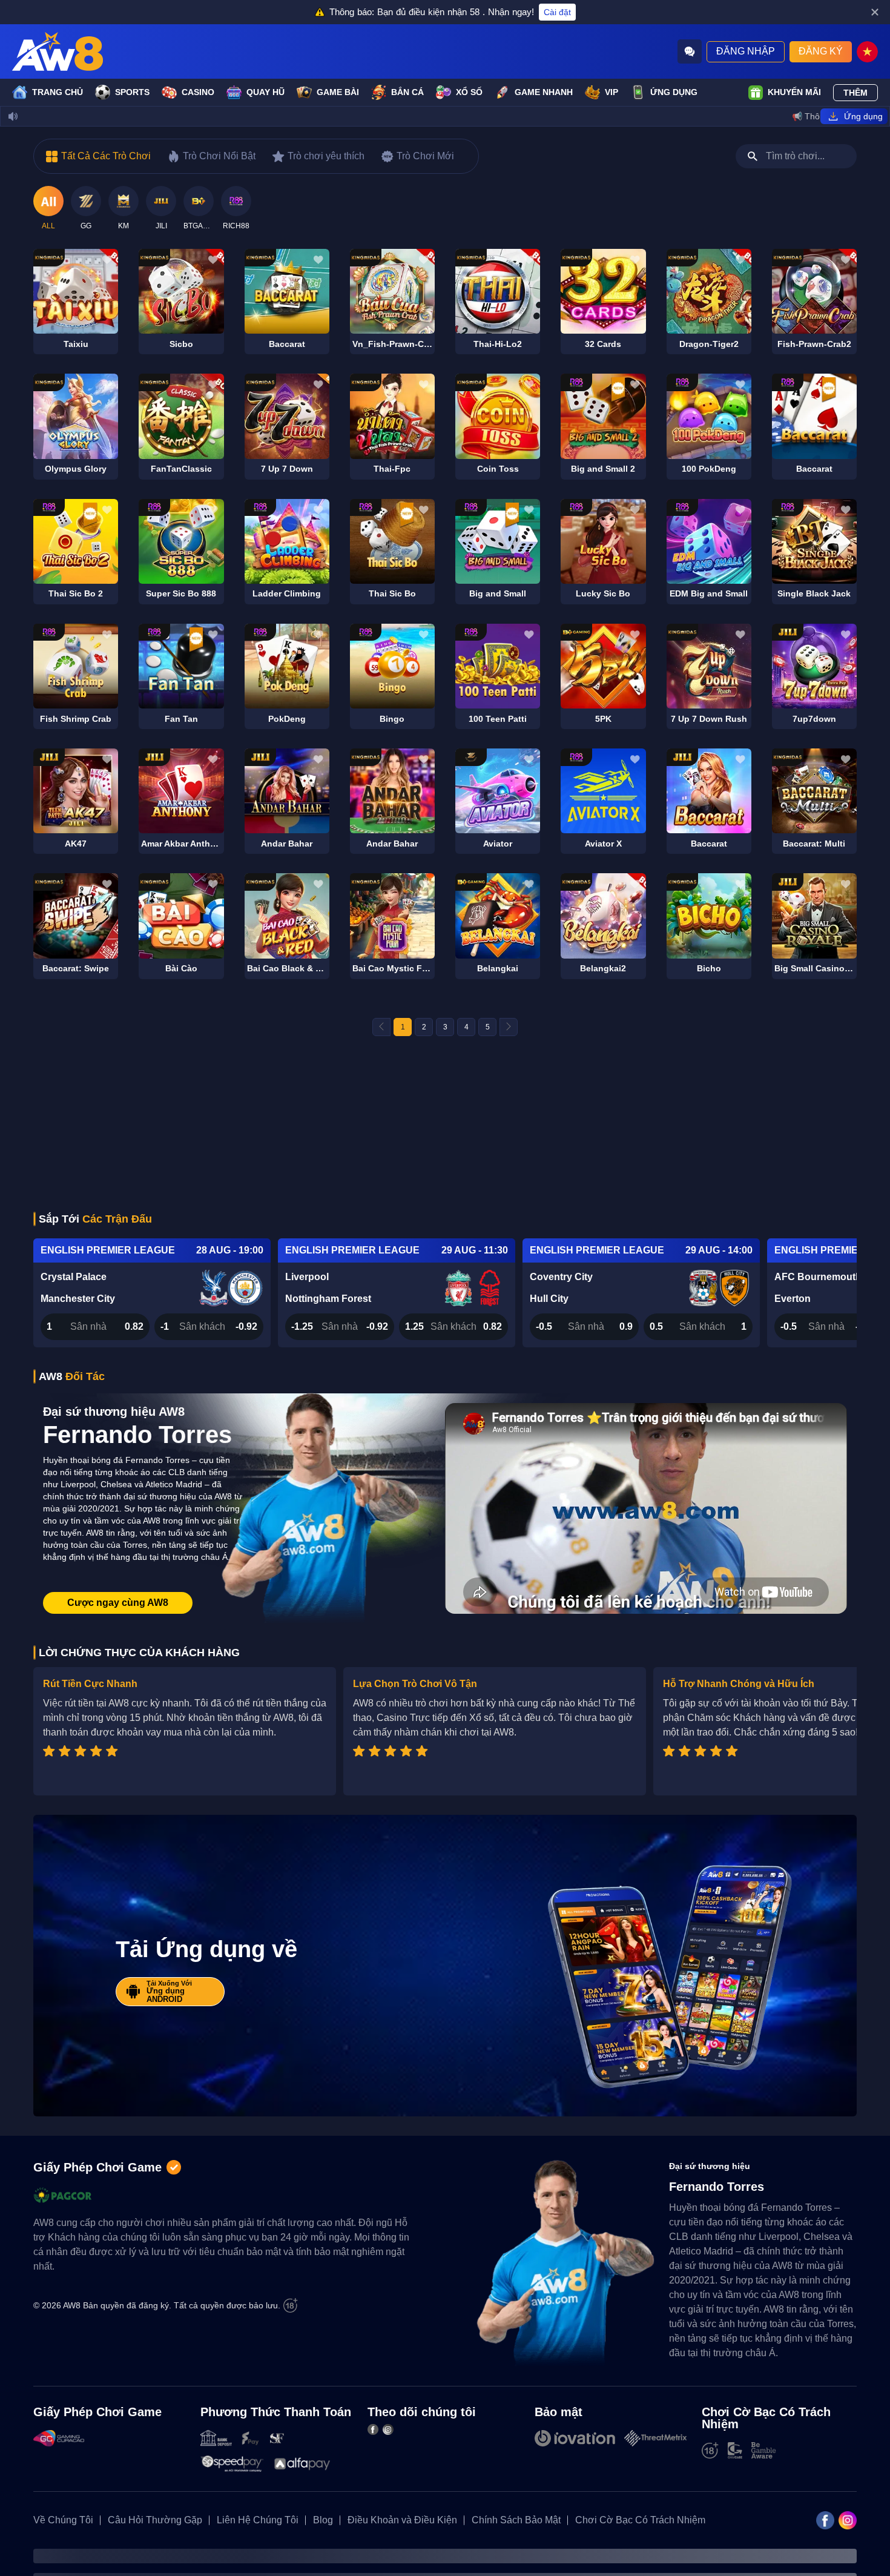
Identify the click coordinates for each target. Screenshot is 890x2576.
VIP (611, 92)
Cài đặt (557, 12)
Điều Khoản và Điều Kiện (402, 2520)
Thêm (855, 93)
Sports (132, 92)
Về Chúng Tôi (63, 2520)
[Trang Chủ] (58, 51)
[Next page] (509, 1027)
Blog (323, 2520)
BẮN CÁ (407, 92)
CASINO (198, 92)
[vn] (867, 52)
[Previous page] (381, 1027)
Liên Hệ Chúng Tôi (258, 2520)
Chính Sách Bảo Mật (516, 2520)
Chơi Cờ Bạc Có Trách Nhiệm (640, 2520)
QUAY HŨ (265, 92)
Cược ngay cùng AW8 (118, 1603)
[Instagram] (388, 2429)
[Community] (690, 51)
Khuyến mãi (794, 92)
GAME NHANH (544, 92)
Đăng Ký (821, 51)
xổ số (469, 92)
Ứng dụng (674, 92)
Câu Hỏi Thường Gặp (155, 2520)
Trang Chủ (58, 92)
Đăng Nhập (746, 51)
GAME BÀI (338, 92)
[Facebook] (373, 2429)
